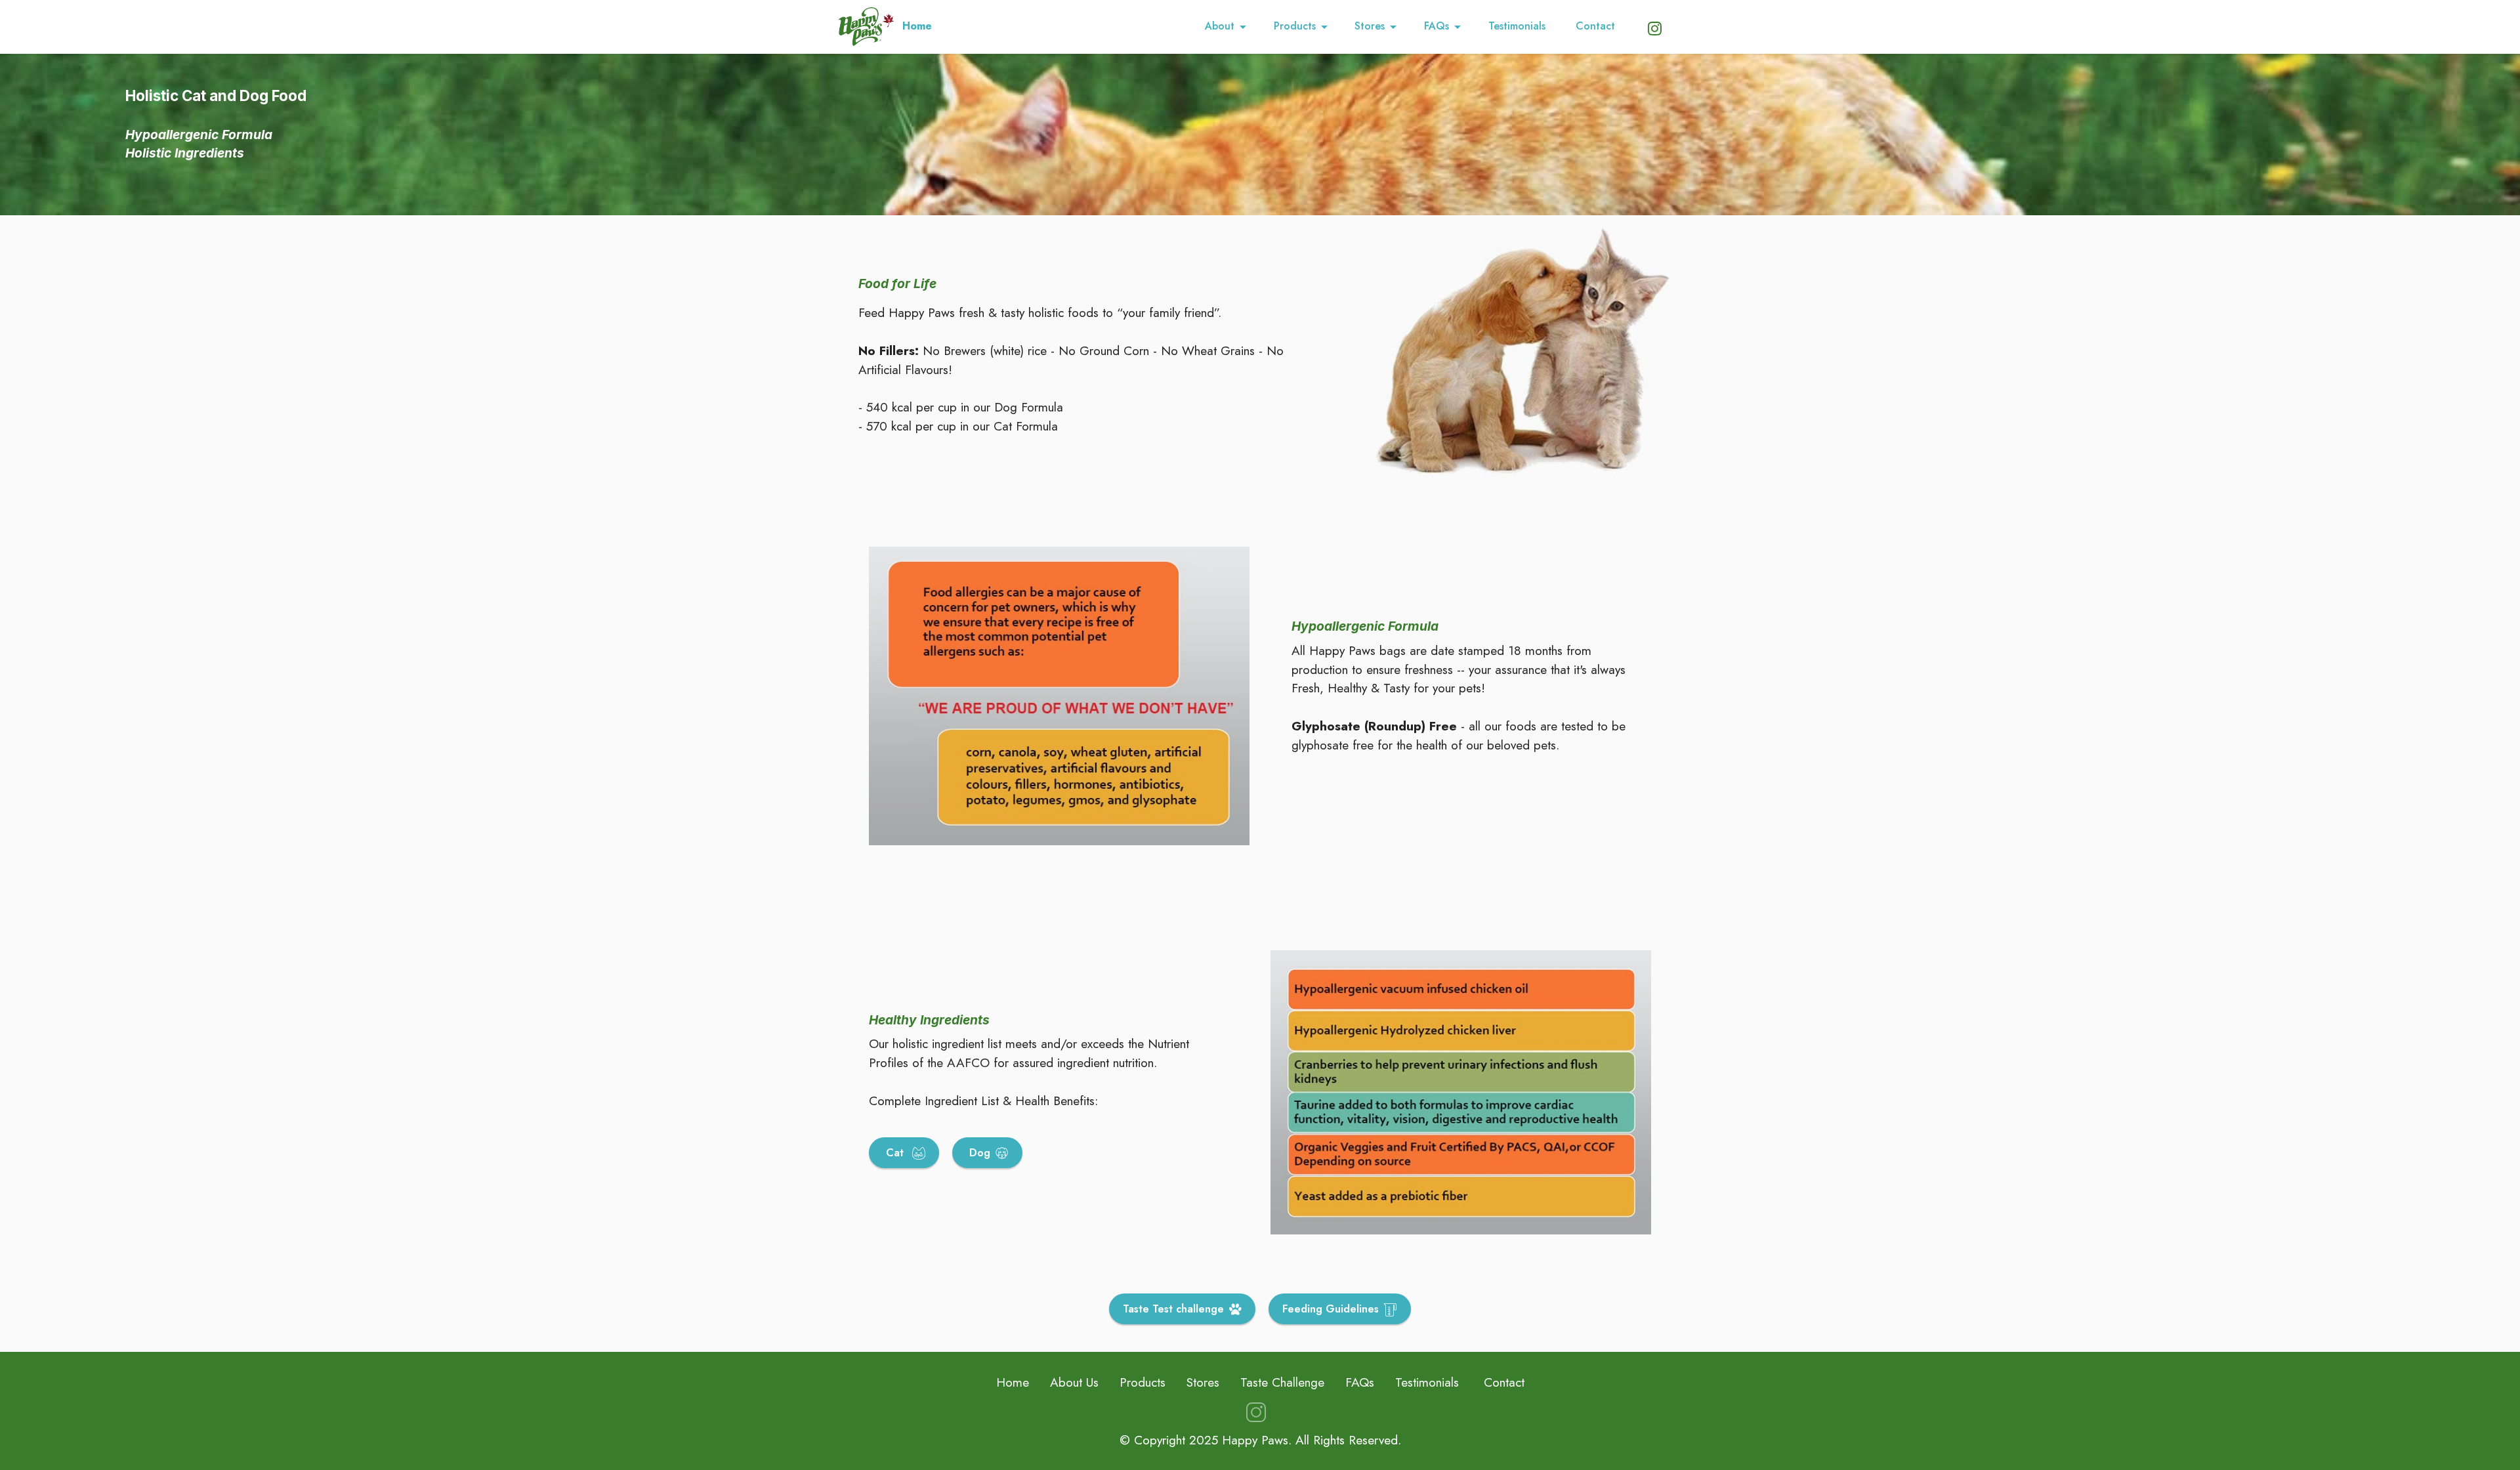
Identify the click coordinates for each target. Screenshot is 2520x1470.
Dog (978, 1153)
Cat (895, 1153)
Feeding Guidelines (1331, 1309)
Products (1295, 26)
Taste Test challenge (1173, 1309)
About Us (1074, 1382)
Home (917, 26)
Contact (1597, 26)
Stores (1370, 26)
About (1220, 26)
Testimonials (1519, 26)
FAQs (1437, 26)
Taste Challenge (1282, 1382)
